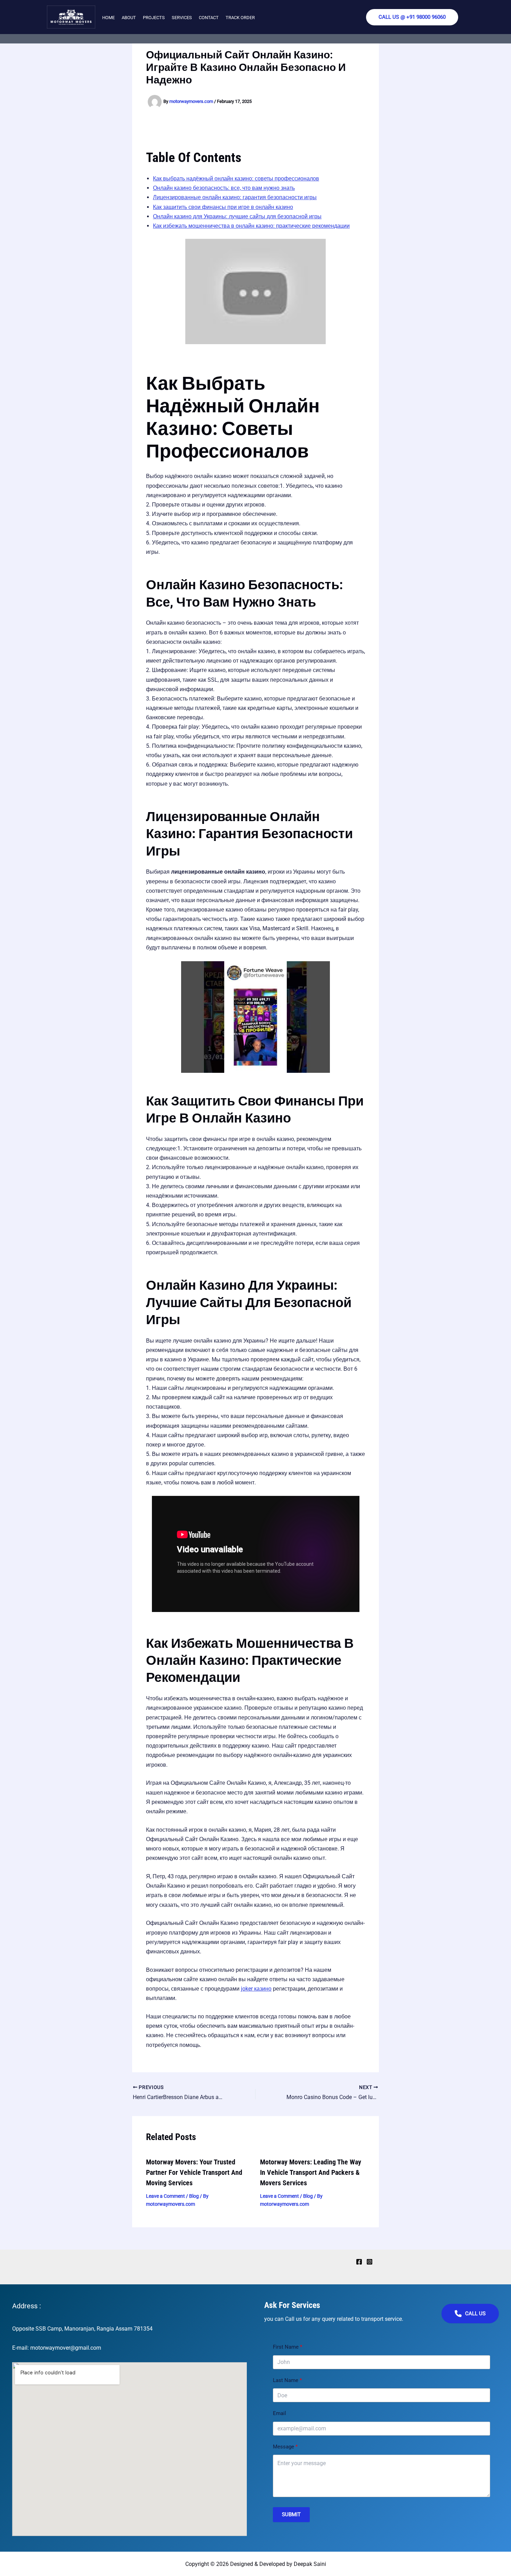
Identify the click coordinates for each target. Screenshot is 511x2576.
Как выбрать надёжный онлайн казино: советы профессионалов (236, 179)
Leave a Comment (165, 2196)
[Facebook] (359, 2262)
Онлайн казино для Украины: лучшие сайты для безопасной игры (237, 216)
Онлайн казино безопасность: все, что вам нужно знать (224, 188)
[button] (412, 17)
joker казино (256, 1989)
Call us (475, 2314)
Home (108, 18)
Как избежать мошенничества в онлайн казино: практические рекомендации (251, 226)
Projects (154, 18)
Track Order (240, 18)
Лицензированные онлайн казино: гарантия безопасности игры (235, 197)
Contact (209, 18)
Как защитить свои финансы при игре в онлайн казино (223, 207)
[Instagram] (370, 2262)
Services (182, 18)
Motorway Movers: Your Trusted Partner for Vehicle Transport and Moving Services (194, 2172)
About (129, 18)
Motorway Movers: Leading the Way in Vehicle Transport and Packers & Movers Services (311, 2172)
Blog (194, 2196)
